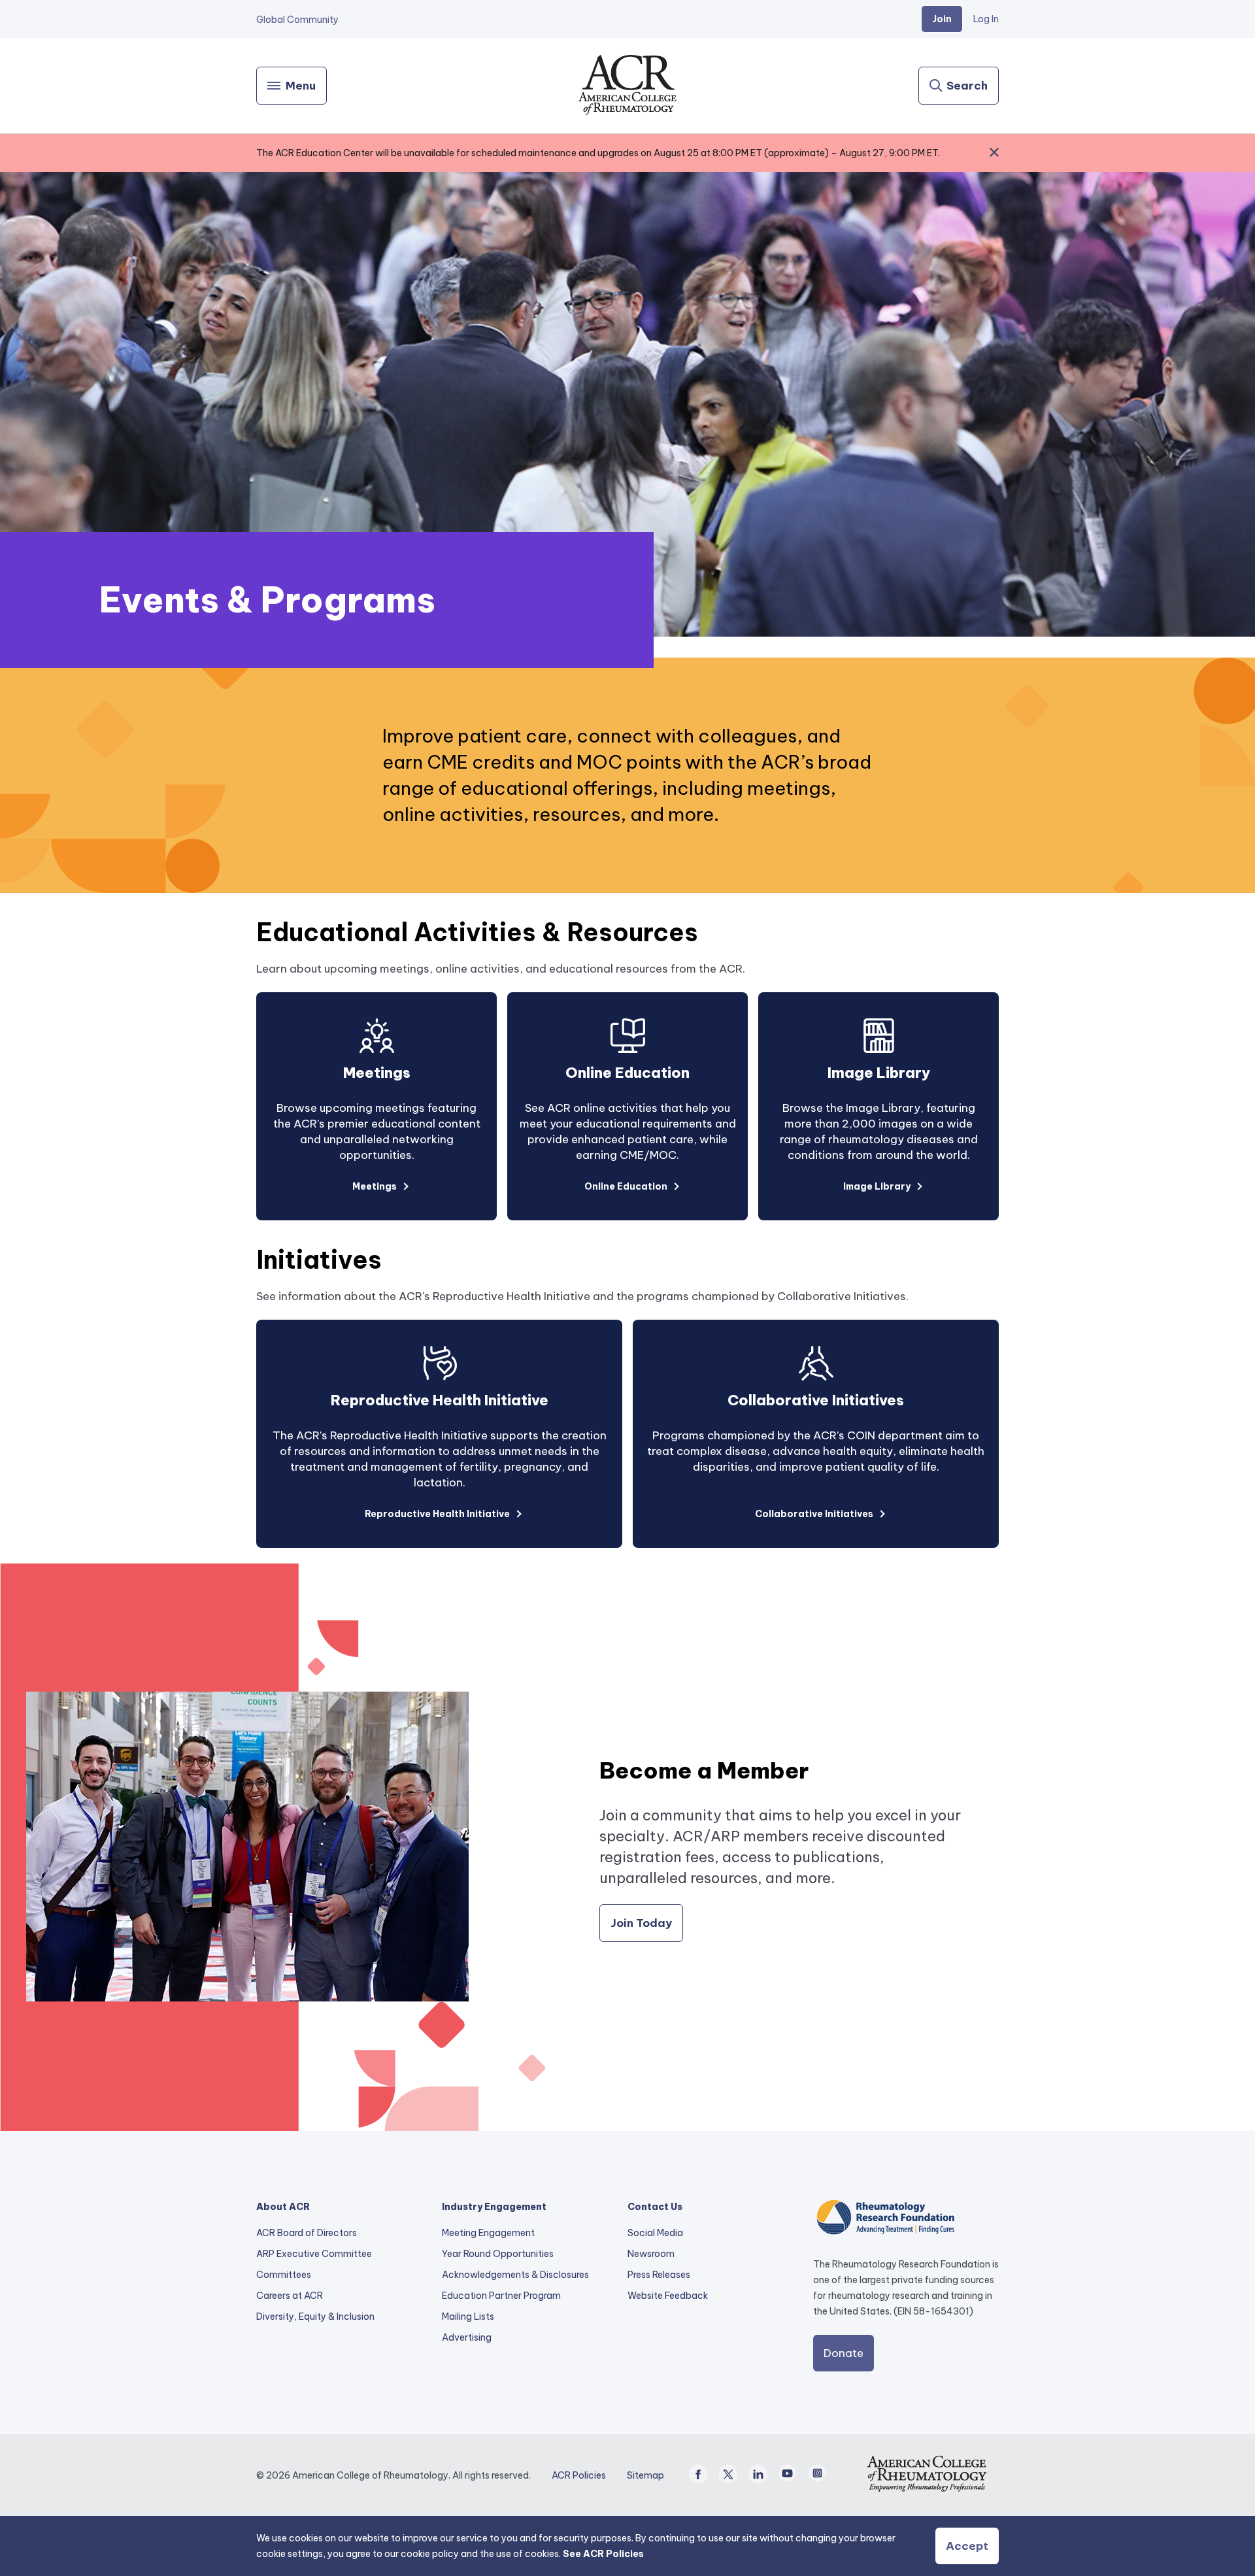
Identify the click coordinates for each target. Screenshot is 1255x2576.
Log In (986, 19)
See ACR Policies (603, 2554)
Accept (967, 2546)
